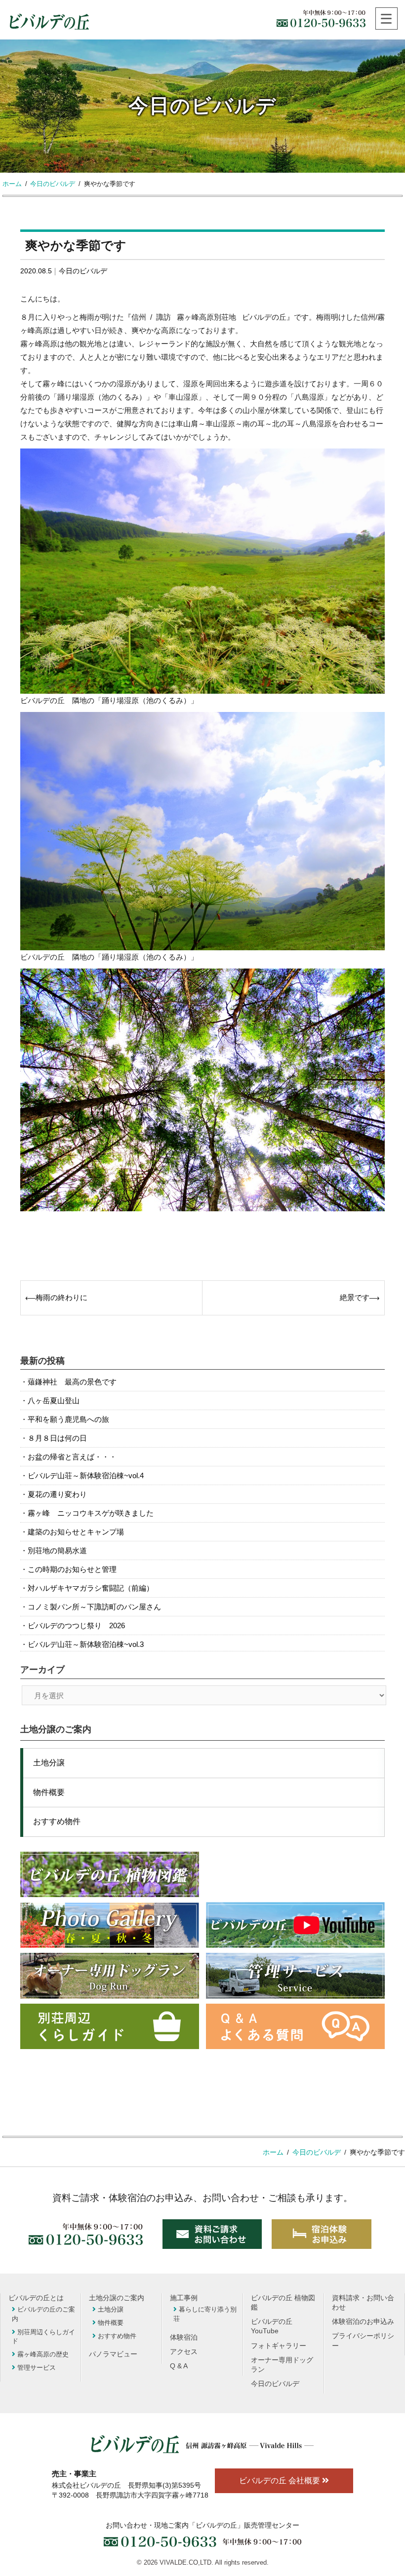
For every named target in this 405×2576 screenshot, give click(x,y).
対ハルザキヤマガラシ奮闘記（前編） (91, 1588)
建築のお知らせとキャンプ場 (76, 1532)
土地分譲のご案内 (117, 2298)
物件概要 (49, 1792)
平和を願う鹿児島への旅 (68, 1419)
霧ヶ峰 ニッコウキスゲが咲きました (91, 1513)
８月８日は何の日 (57, 1438)
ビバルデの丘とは (36, 2298)
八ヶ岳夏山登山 (54, 1400)
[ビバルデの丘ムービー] (295, 1925)
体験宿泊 (184, 2337)
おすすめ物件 (57, 1821)
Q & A (179, 2366)
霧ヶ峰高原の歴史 (43, 2354)
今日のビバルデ (83, 271)
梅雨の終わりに (61, 1297)
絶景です (355, 1297)
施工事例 (184, 2298)
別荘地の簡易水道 (57, 1550)
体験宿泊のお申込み (363, 2322)
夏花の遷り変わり (57, 1494)
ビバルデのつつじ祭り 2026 (76, 1625)
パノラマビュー (113, 2354)
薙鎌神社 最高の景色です (72, 1382)
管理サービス (37, 2368)
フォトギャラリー (279, 2346)
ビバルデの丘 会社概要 (281, 2481)
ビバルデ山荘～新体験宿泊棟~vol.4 (86, 1475)
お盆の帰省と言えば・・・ (72, 1457)
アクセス (184, 2352)
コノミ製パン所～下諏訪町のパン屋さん (94, 1607)
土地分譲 (49, 1763)
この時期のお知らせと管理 (72, 1569)
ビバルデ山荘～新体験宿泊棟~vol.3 (86, 1644)
